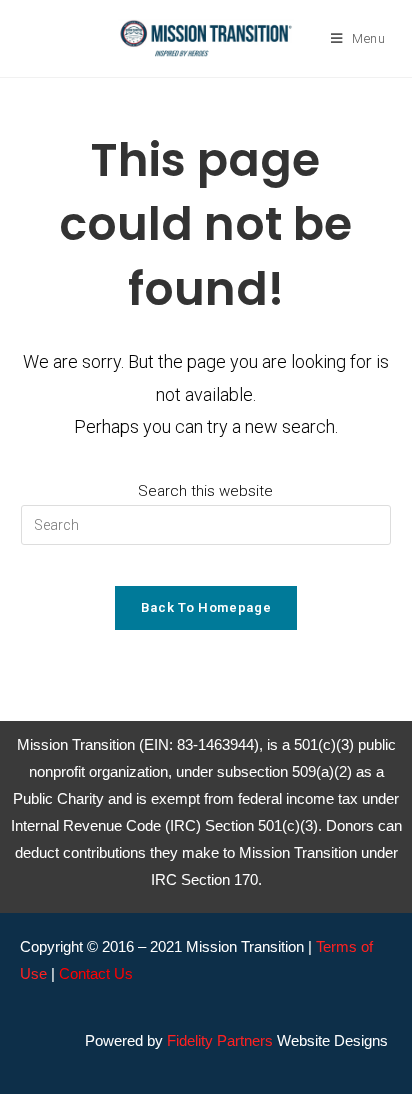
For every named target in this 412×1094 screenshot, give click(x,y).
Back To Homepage (206, 607)
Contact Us (96, 973)
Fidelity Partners (220, 1040)
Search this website (205, 491)
